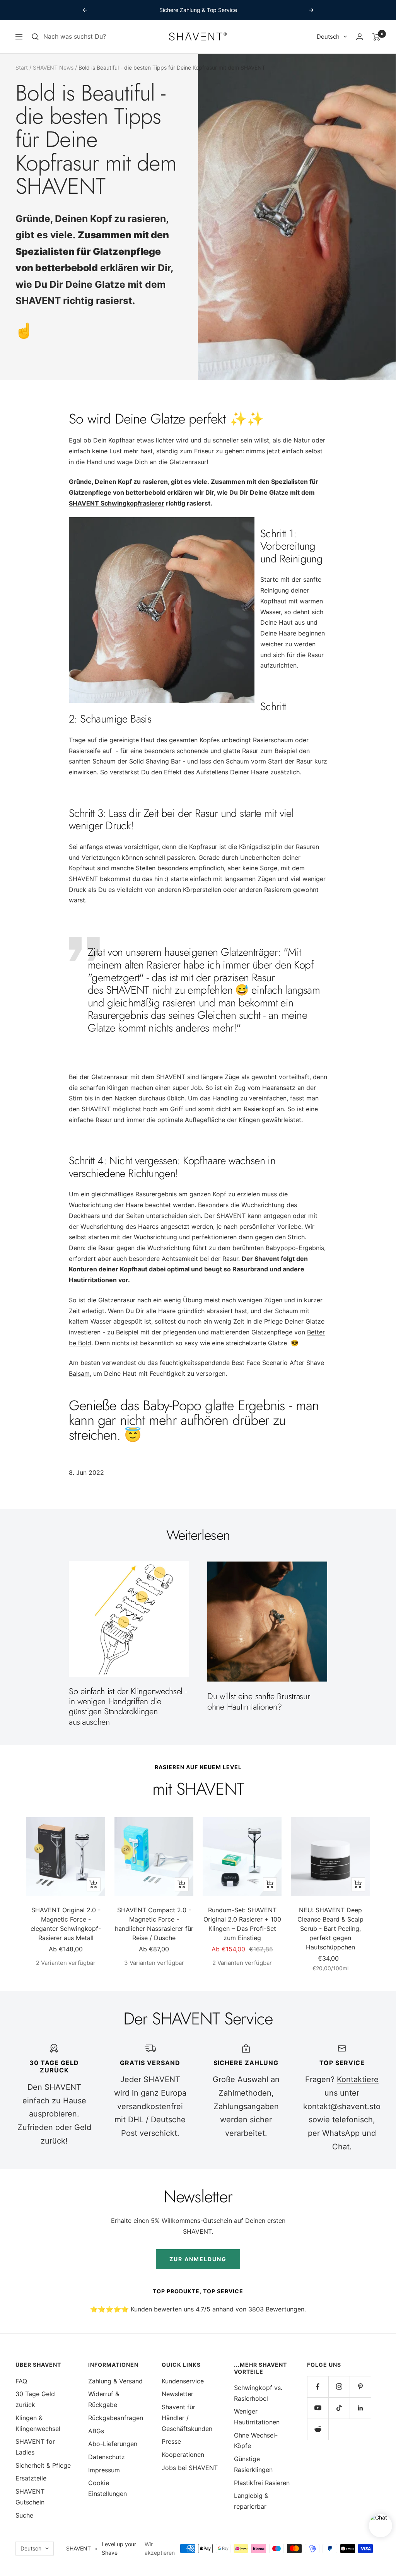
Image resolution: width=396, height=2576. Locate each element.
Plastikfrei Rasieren (262, 2483)
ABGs (96, 2431)
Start (22, 67)
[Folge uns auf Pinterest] (360, 2387)
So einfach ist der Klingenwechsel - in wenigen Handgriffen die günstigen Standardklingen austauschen (128, 1706)
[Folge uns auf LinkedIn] (360, 2408)
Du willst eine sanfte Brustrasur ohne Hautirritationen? (259, 1701)
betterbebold (67, 268)
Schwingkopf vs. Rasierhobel (258, 2393)
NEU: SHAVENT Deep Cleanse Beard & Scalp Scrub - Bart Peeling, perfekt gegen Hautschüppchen (330, 1929)
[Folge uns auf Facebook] (318, 2387)
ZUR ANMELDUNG (198, 2259)
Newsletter (178, 2394)
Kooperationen (183, 2455)
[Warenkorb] (376, 37)
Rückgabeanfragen (116, 2418)
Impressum (104, 2470)
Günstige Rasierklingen (253, 2464)
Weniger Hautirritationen (257, 2417)
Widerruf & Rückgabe (104, 2399)
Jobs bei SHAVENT (190, 2468)
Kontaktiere (358, 2079)
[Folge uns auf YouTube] (318, 2408)
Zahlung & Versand (115, 2381)
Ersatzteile (31, 2478)
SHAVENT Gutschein (30, 2497)
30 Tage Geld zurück (35, 2399)
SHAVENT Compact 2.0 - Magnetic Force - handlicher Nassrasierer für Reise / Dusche (154, 1924)
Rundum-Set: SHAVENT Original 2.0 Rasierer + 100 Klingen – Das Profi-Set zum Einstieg (242, 1924)
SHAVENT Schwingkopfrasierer (117, 503)
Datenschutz (107, 2457)
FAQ (21, 2381)
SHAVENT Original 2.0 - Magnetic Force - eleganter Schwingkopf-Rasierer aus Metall (66, 1924)
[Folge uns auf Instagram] (339, 2387)
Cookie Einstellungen (108, 2488)
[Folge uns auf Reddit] (318, 2429)
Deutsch (328, 37)
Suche (24, 2515)
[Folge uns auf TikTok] (339, 2408)
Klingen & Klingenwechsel (38, 2423)
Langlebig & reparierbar (251, 2501)
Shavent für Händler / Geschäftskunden (187, 2418)
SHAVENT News (53, 67)
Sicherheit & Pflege (43, 2465)
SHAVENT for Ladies (35, 2447)
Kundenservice (183, 2381)
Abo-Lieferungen (113, 2444)
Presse (171, 2441)
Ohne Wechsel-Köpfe (256, 2441)
